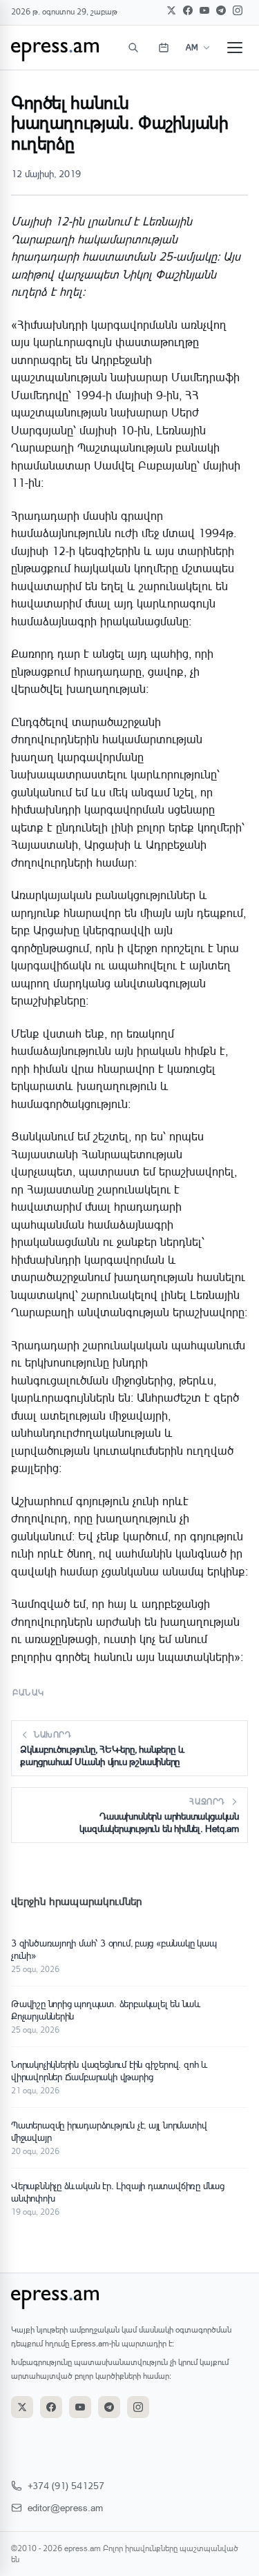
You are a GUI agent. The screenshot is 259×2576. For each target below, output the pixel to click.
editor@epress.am (65, 2507)
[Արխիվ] (164, 48)
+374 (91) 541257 (66, 2485)
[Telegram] (221, 10)
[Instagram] (238, 10)
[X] (171, 10)
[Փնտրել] (133, 48)
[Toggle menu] (235, 48)
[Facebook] (188, 10)
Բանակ (28, 1692)
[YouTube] (204, 10)
